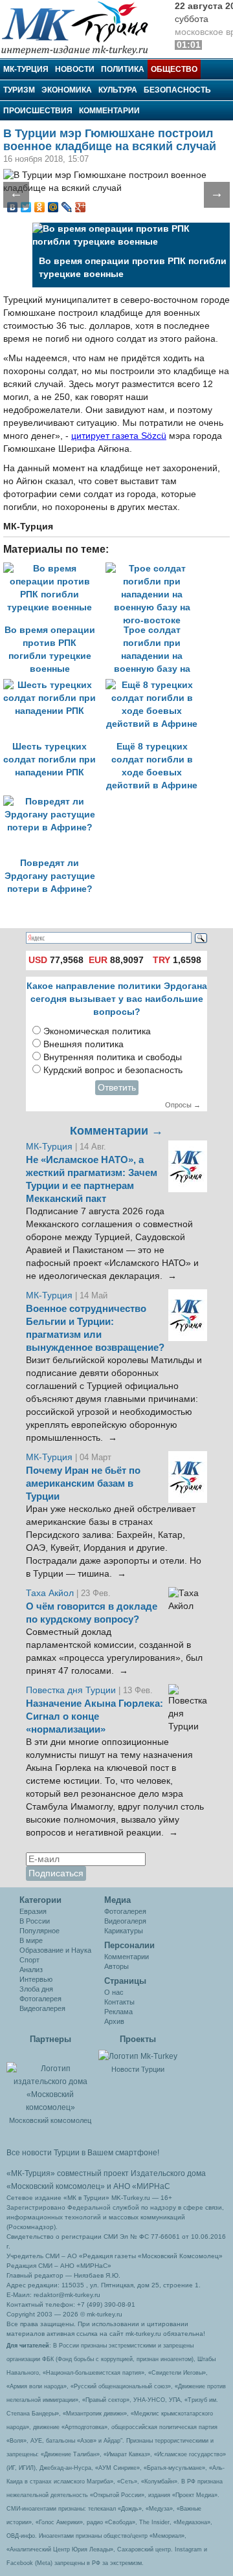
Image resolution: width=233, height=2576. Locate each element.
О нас (114, 1992)
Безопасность (177, 90)
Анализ (31, 1970)
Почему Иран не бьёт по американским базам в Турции (83, 1483)
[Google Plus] (81, 207)
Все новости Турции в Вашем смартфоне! (83, 2153)
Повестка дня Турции (72, 1690)
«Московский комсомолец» (56, 2186)
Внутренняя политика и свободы (113, 1057)
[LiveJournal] (67, 207)
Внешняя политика (83, 1044)
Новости (75, 69)
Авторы (116, 1966)
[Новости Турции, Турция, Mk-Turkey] (138, 2056)
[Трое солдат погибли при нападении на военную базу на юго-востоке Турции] (155, 569)
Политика (123, 69)
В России (35, 1921)
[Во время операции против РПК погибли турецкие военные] (54, 569)
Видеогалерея (42, 2008)
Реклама (118, 2012)
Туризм (19, 90)
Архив (114, 2021)
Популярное (39, 1931)
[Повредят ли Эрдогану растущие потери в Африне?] (53, 802)
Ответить (117, 1088)
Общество (174, 69)
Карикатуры (124, 1931)
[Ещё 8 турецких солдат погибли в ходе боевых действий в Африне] (155, 685)
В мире (31, 1940)
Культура (118, 90)
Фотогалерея (40, 1999)
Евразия (33, 1911)
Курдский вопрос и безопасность (113, 1070)
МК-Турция (26, 69)
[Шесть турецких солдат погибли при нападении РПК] (54, 685)
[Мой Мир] (53, 207)
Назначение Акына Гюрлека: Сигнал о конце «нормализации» (94, 1716)
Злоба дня (36, 1989)
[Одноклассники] (40, 207)
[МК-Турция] (81, 28)
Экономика (67, 90)
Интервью (36, 1979)
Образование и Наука (55, 1950)
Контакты (119, 2002)
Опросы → (183, 1105)
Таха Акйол (50, 1593)
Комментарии (109, 111)
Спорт (29, 1960)
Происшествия (38, 111)
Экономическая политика (97, 1031)
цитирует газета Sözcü (119, 436)
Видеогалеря (125, 1921)
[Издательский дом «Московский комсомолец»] (50, 2081)
